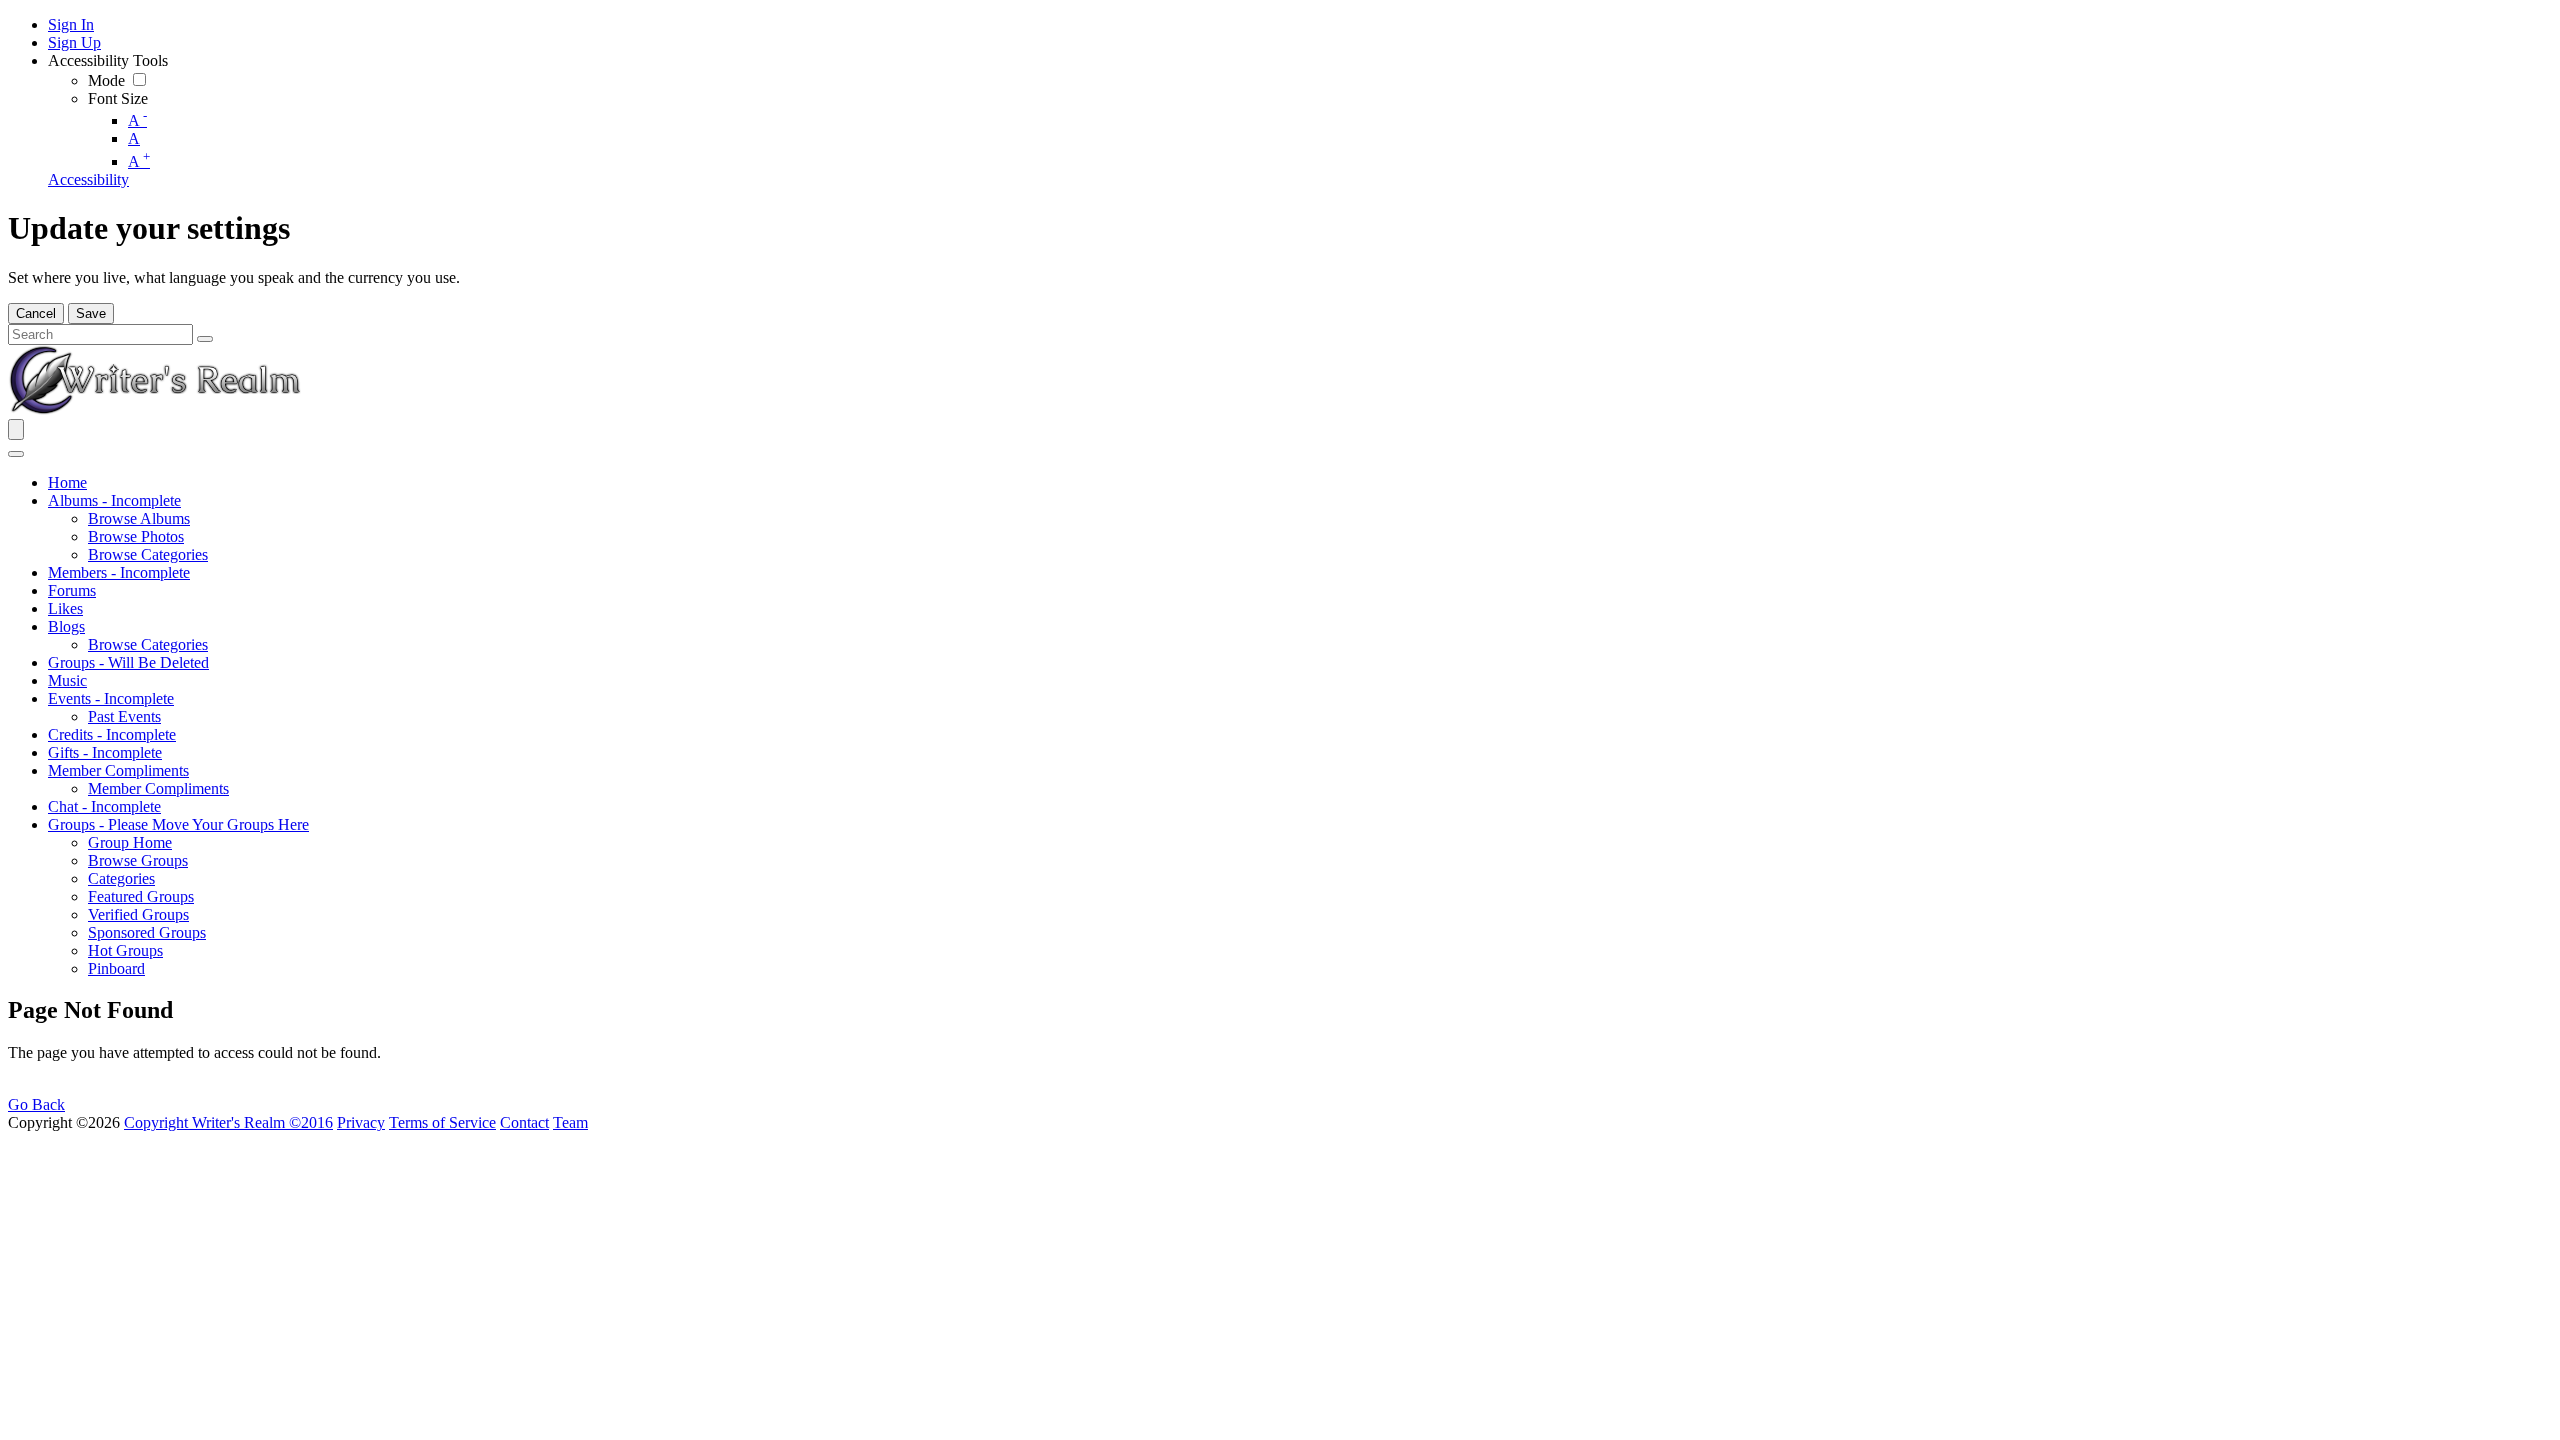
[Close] (16, 454)
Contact (524, 1122)
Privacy (361, 1122)
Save (91, 313)
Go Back (36, 1104)
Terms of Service (442, 1122)
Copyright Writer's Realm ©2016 (228, 1122)
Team (570, 1122)
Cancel (36, 313)
